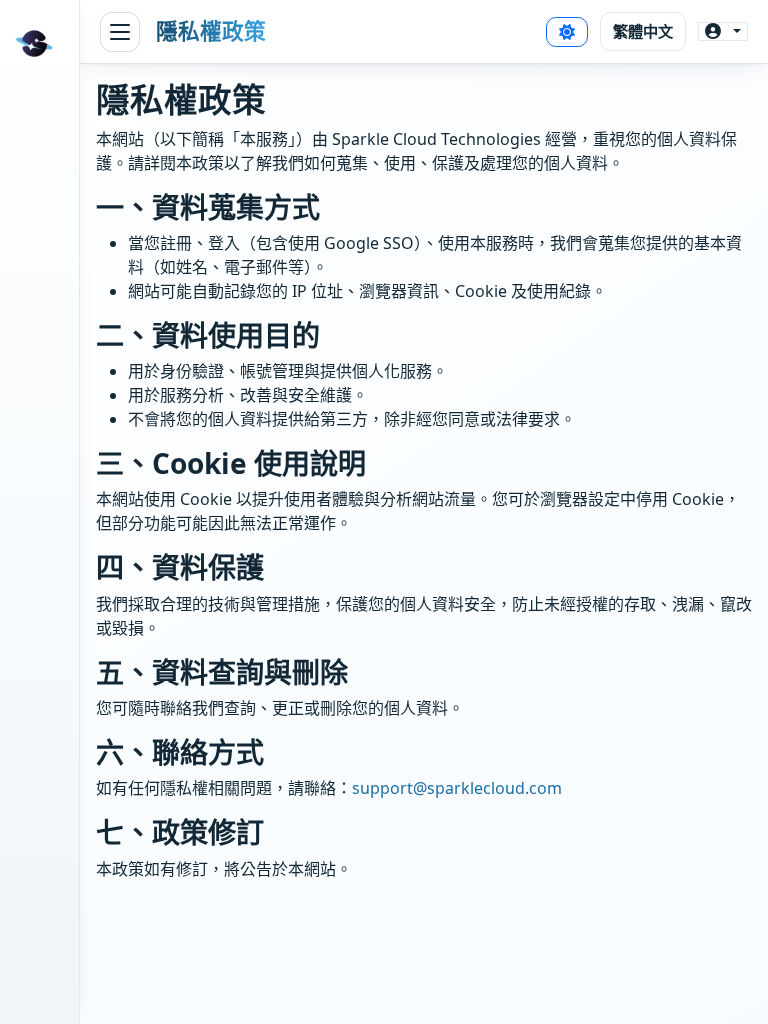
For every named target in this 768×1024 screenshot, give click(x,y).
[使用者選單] (723, 32)
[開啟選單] (120, 32)
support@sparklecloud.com (457, 788)
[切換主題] (567, 32)
